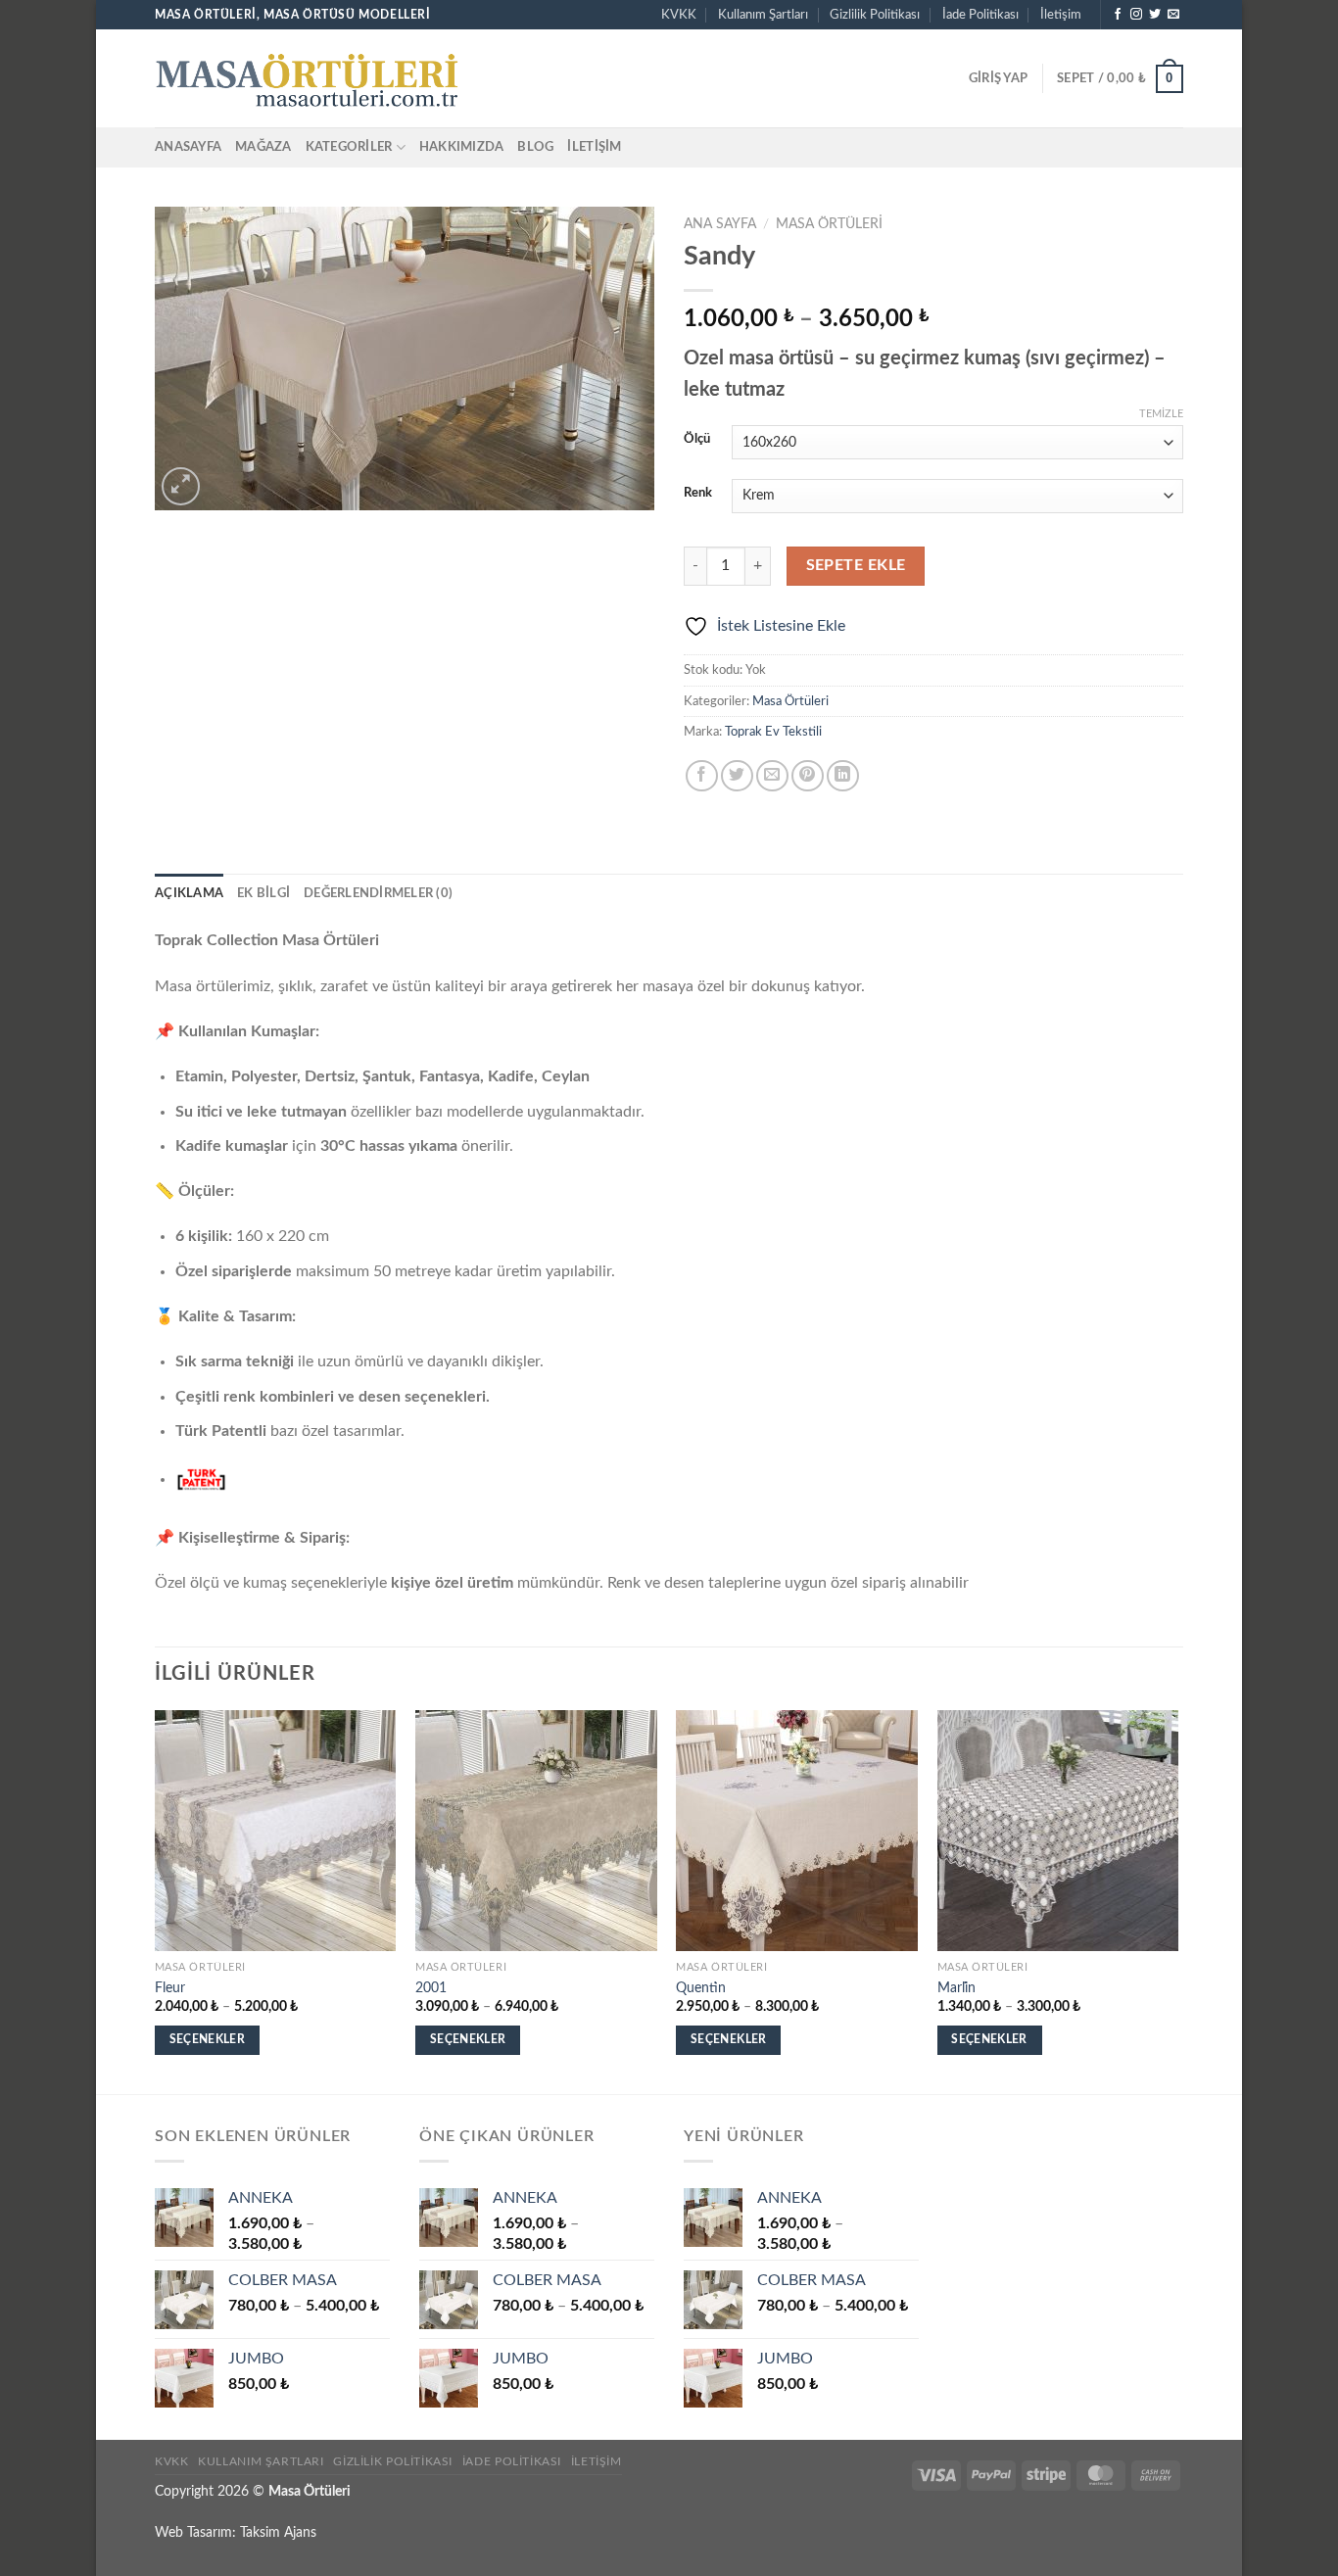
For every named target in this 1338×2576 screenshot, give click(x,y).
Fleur (170, 1988)
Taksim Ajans (278, 2532)
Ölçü (697, 439)
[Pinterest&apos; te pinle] (808, 776)
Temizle (1161, 414)
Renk (698, 493)
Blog (535, 147)
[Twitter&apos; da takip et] (1155, 15)
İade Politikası (980, 15)
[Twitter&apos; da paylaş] (737, 776)
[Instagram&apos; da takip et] (1136, 15)
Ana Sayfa (720, 224)
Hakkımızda (462, 147)
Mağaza (263, 147)
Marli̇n (956, 1988)
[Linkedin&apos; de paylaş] (843, 776)
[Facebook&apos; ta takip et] (1118, 15)
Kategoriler (349, 147)
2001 (431, 1988)
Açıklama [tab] (189, 893)
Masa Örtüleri (829, 224)
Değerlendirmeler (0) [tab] (378, 893)
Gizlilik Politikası (875, 15)
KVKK (679, 15)
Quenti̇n (701, 1988)
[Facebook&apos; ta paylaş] (702, 776)
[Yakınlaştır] (181, 486)
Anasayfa (188, 147)
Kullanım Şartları (763, 15)
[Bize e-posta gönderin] (1173, 15)
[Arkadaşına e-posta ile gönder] (772, 776)
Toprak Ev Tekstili (773, 732)
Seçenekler (207, 2040)
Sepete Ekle (856, 566)
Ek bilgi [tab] (263, 893)
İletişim (1061, 15)
